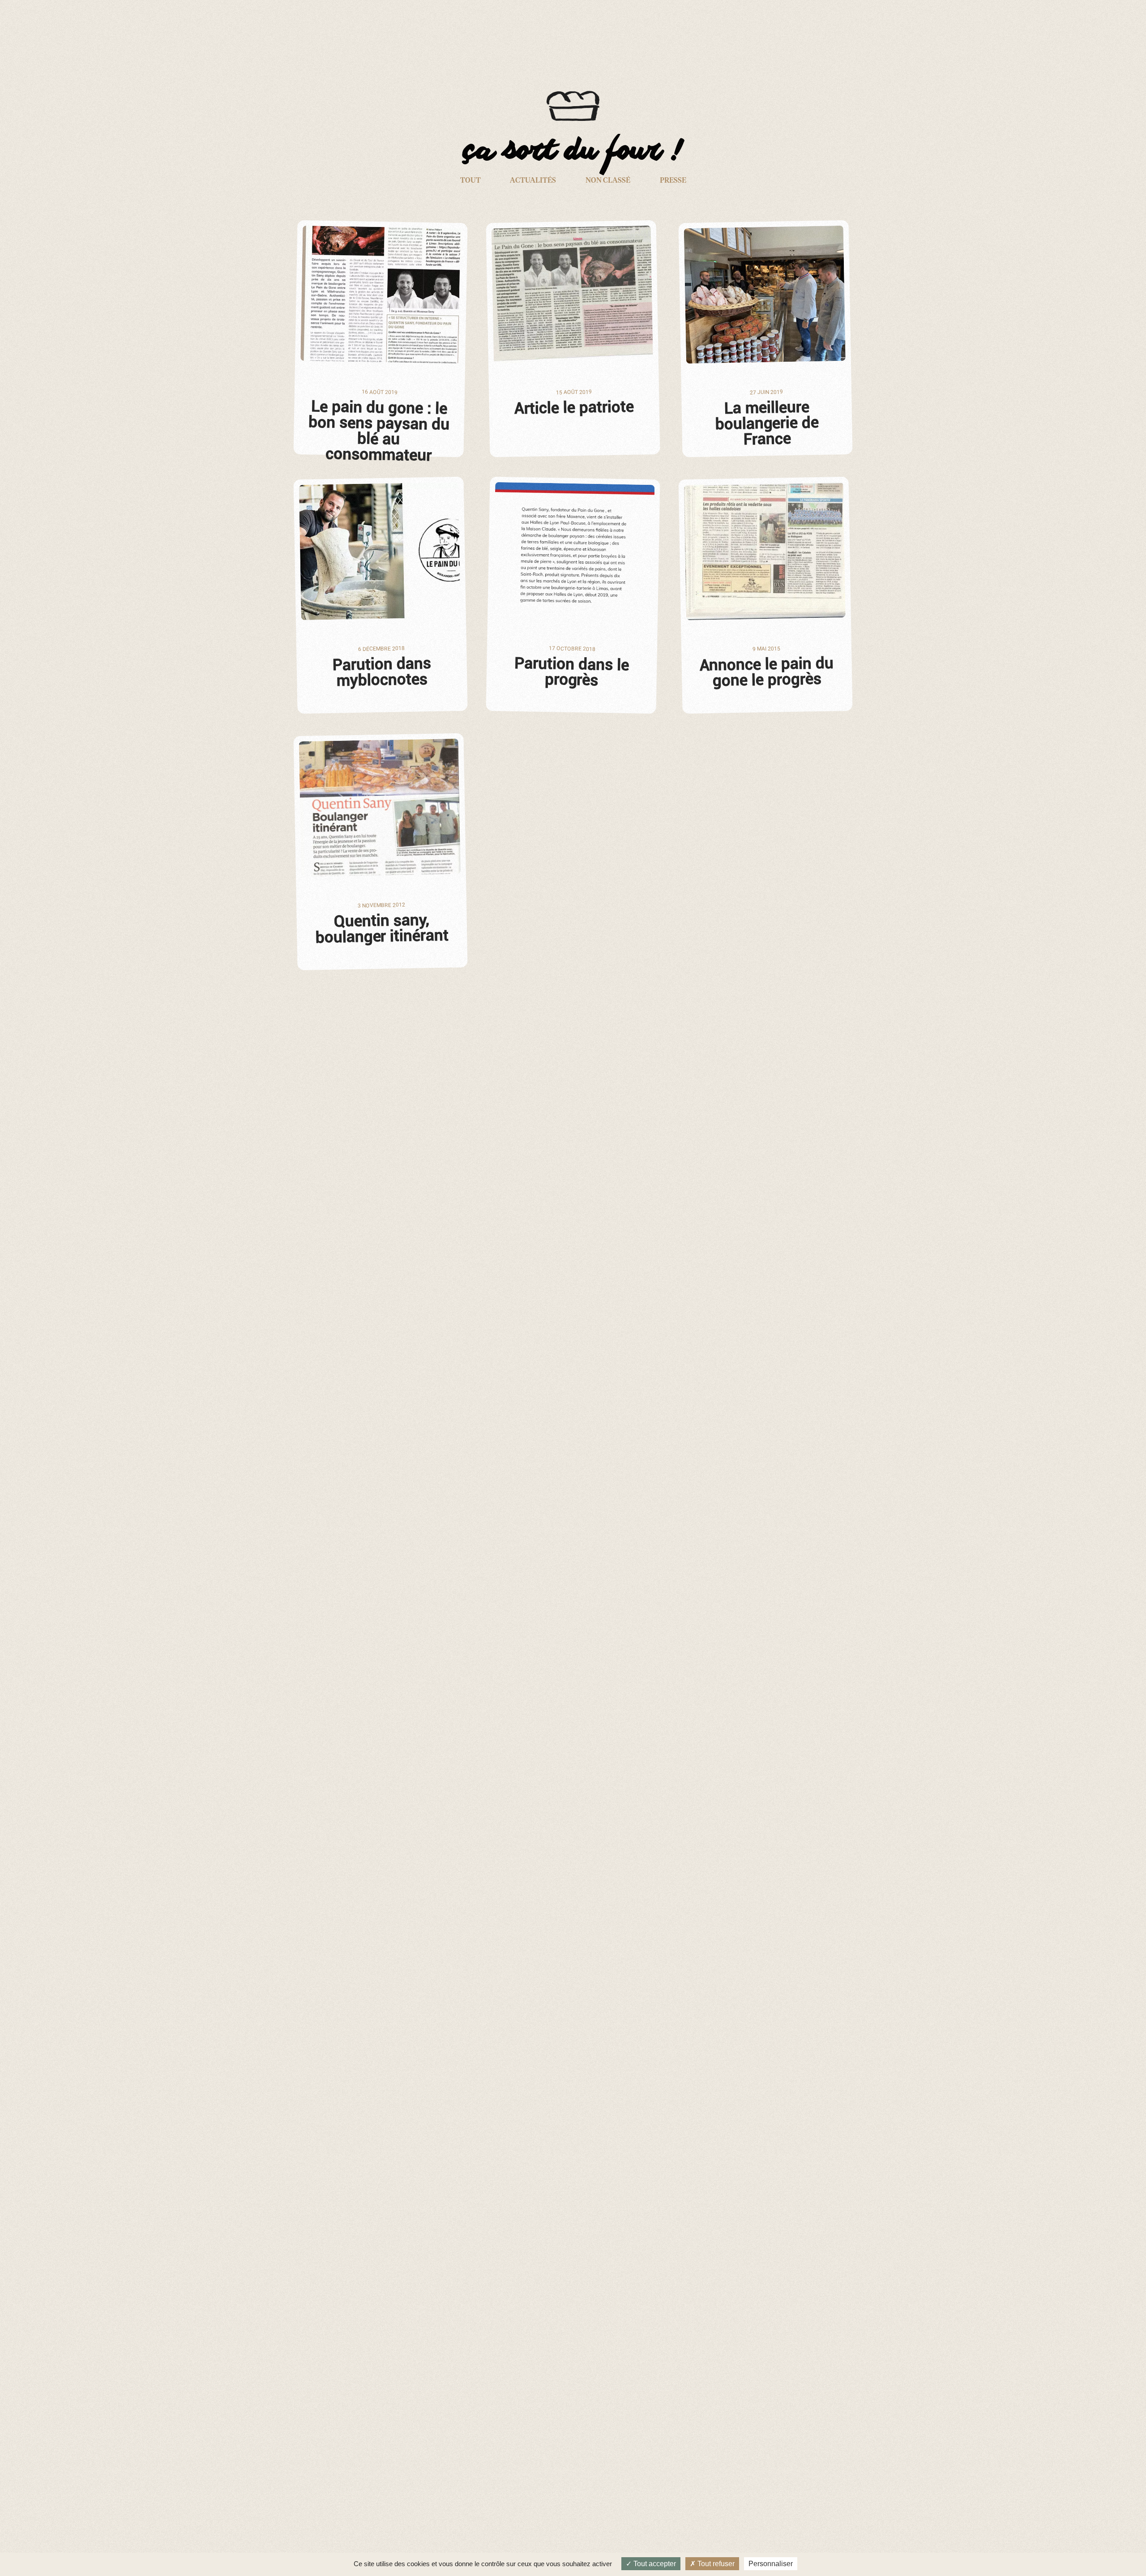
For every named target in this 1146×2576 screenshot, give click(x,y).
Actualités (533, 180)
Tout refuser (715, 2564)
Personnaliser (771, 2564)
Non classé (608, 180)
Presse (673, 180)
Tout (470, 180)
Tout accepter (654, 2564)
